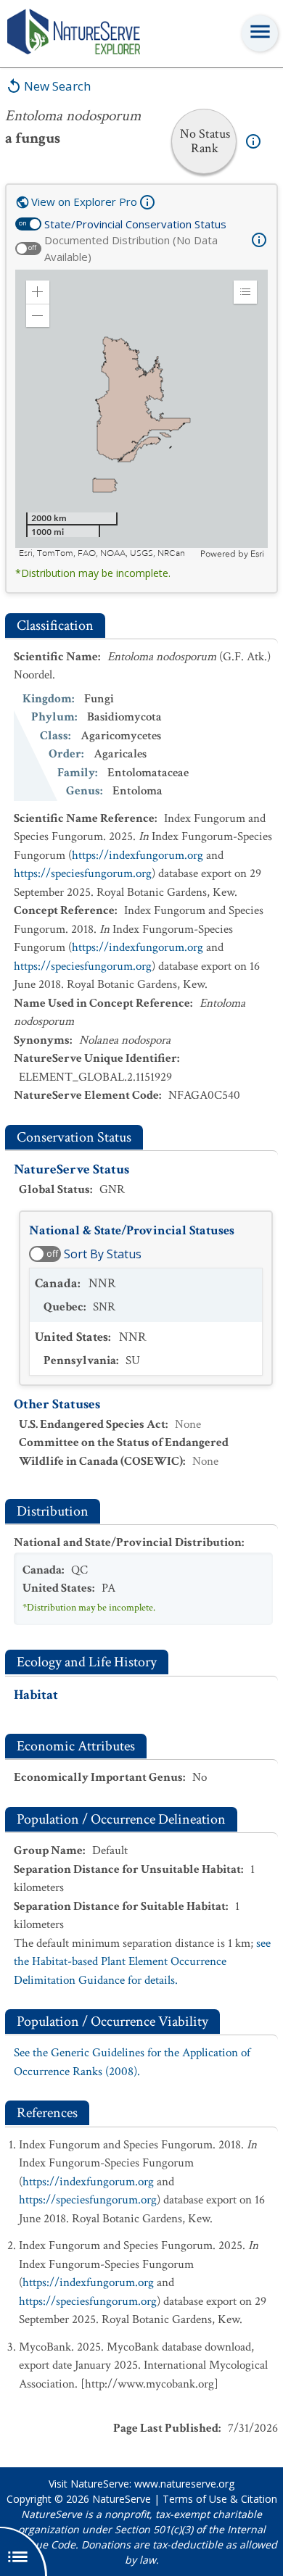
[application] (141, 415)
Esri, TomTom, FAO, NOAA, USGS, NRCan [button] (102, 553)
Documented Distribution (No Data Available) (131, 248)
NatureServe (122, 2499)
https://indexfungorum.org (138, 855)
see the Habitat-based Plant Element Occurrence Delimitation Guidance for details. (142, 1962)
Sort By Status (103, 1254)
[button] (38, 292)
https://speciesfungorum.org (83, 873)
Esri (257, 554)
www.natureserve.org (184, 2484)
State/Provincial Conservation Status (135, 224)
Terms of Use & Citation (220, 2499)
